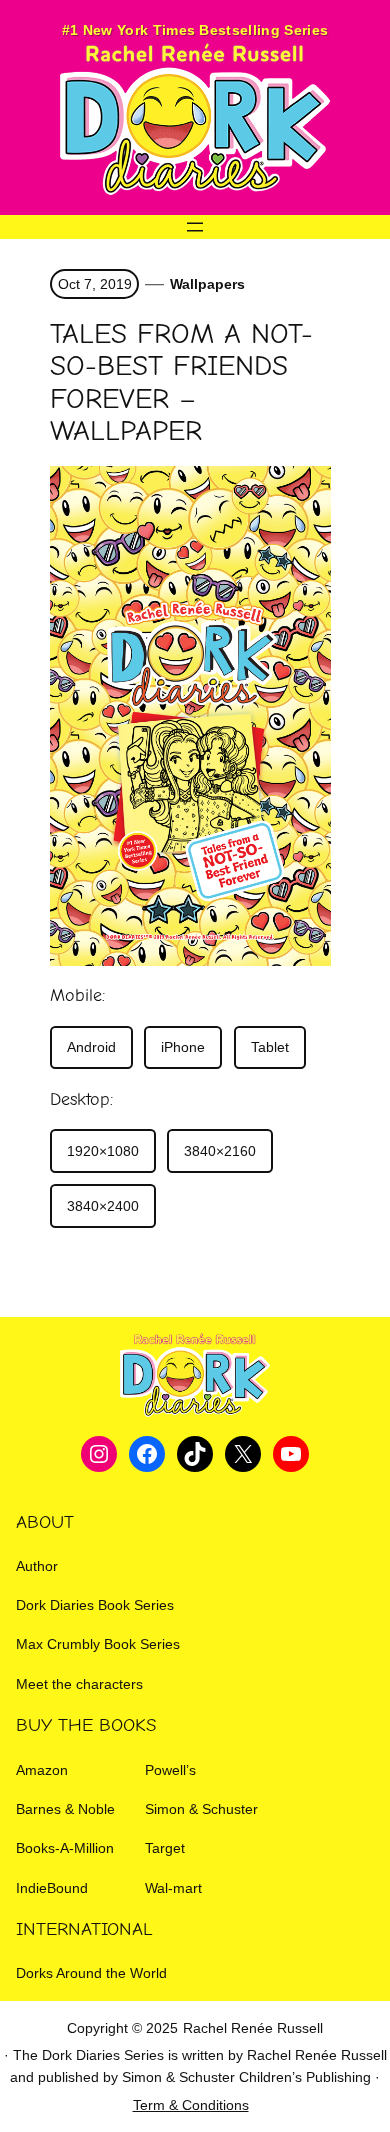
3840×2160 (220, 1151)
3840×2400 (103, 1206)
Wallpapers (207, 284)
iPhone (183, 1047)
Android (91, 1047)
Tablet (270, 1047)
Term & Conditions (191, 2105)
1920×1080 (103, 1151)
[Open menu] (195, 227)
